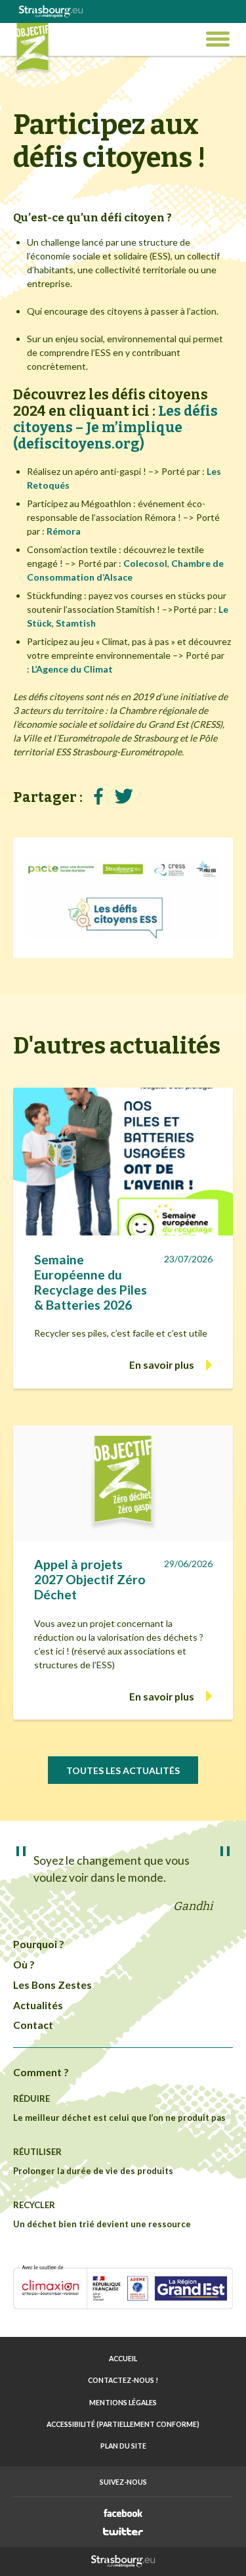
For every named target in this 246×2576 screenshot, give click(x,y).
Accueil (123, 2359)
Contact (33, 2025)
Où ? (24, 1964)
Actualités (38, 2005)
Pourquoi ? (39, 1944)
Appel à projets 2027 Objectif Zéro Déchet (90, 1579)
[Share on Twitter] (124, 797)
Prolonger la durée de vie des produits (93, 2171)
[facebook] (123, 2513)
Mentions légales (123, 2403)
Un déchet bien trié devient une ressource (102, 2224)
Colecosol (145, 563)
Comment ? (41, 2072)
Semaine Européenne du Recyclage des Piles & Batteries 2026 (91, 1282)
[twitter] (123, 2531)
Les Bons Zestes (52, 1985)
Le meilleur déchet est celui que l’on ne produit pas (119, 2118)
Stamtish (76, 623)
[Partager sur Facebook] (98, 797)
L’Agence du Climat (72, 669)
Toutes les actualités (123, 1770)
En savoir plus (162, 1365)
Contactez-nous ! (123, 2380)
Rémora (64, 531)
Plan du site (123, 2446)
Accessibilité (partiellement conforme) (123, 2424)
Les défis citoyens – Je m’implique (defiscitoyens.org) (115, 428)
